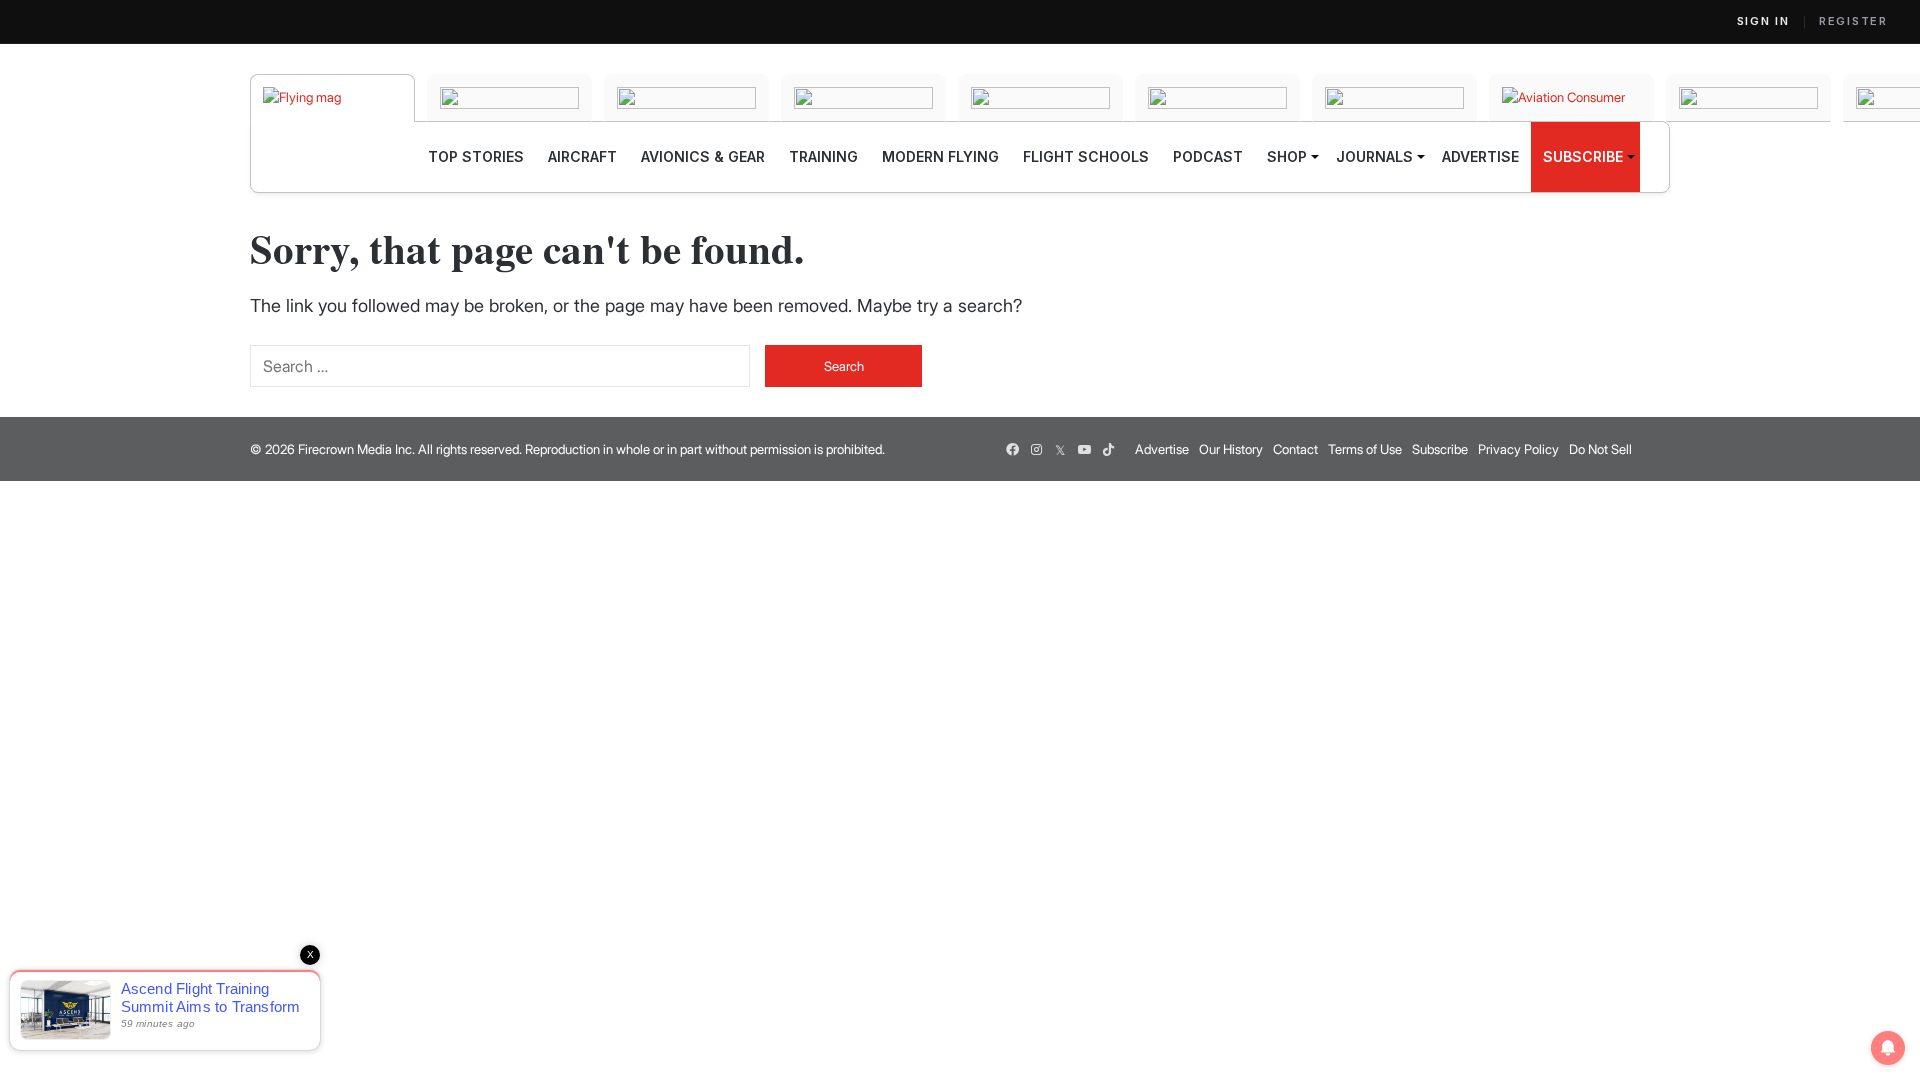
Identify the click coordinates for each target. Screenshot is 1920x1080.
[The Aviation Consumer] (1571, 98)
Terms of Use (1365, 449)
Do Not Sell (1600, 449)
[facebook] (1012, 449)
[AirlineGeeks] (686, 98)
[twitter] (1060, 449)
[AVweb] (863, 98)
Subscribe (1440, 449)
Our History (1231, 449)
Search (844, 366)
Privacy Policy (1518, 449)
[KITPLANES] (1217, 98)
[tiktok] (1108, 449)
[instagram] (1036, 449)
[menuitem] (476, 157)
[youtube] (1084, 449)
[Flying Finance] (1748, 98)
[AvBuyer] (1040, 98)
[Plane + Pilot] (1394, 98)
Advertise (1162, 449)
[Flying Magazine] (332, 98)
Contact (1295, 449)
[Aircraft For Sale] (509, 98)
